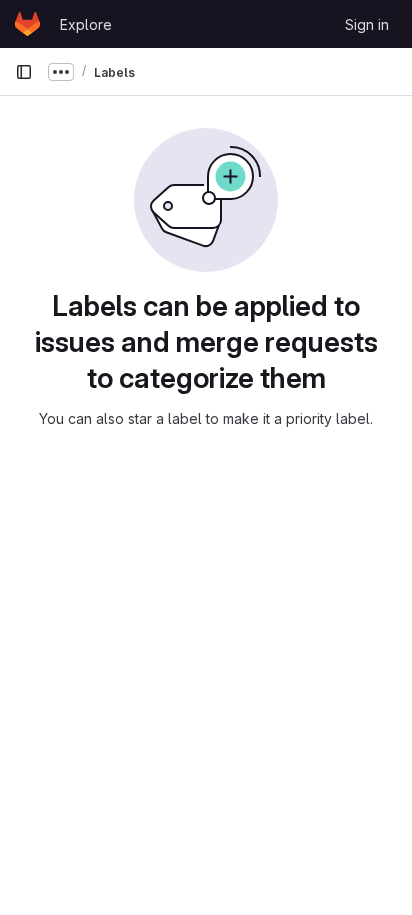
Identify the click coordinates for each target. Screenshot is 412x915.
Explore (86, 24)
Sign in (367, 24)
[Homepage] (27, 24)
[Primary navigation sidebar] (24, 72)
